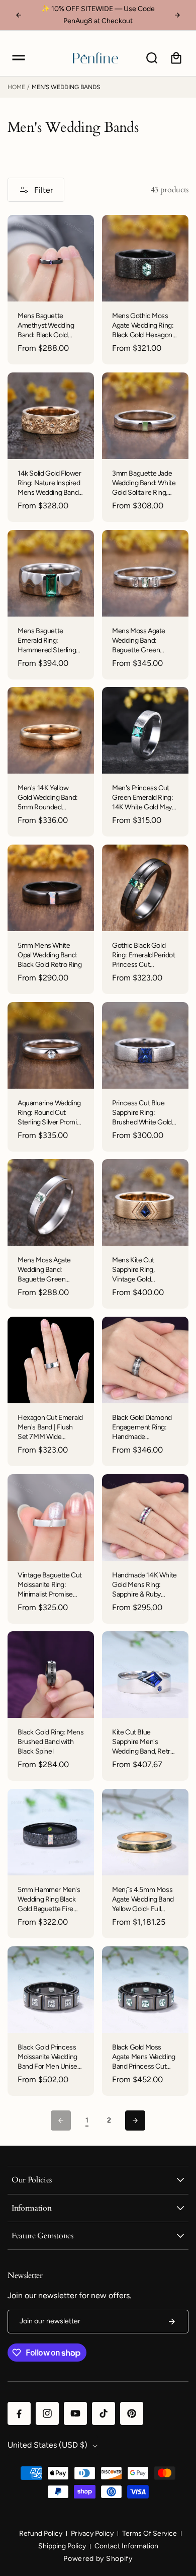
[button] (19, 58)
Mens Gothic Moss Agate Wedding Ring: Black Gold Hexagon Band (143, 326)
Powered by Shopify (98, 2559)
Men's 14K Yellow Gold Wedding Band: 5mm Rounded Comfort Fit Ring (48, 798)
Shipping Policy (62, 2546)
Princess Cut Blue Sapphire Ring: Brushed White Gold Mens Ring (142, 1113)
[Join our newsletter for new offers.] (172, 2322)
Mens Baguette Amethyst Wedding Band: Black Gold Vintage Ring (46, 326)
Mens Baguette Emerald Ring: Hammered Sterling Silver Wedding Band (48, 641)
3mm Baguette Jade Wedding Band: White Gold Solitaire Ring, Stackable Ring (144, 483)
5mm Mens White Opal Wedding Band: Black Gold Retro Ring (50, 955)
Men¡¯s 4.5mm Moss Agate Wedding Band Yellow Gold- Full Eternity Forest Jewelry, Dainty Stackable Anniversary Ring (145, 1900)
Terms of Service (150, 2533)
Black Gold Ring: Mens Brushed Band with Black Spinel (51, 1742)
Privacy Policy (92, 2533)
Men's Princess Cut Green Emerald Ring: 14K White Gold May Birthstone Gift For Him (142, 798)
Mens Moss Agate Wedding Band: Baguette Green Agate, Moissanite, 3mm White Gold (139, 641)
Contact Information (126, 2546)
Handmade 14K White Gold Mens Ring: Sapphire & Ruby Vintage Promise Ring (144, 1585)
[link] (87, 2121)
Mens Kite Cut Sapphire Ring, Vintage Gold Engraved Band (134, 1270)
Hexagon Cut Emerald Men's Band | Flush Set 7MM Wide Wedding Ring (50, 1428)
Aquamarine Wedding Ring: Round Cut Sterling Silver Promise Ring (51, 1113)
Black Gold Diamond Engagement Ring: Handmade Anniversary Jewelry (142, 1428)
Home (16, 87)
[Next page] (135, 2120)
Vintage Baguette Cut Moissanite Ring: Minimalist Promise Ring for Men (50, 1585)
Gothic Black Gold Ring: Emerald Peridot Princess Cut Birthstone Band (144, 956)
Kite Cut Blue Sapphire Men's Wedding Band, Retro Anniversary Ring (143, 1742)
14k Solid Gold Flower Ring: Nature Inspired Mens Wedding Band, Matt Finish (50, 483)
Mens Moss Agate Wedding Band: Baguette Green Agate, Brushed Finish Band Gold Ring (50, 1270)
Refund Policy (41, 2533)
